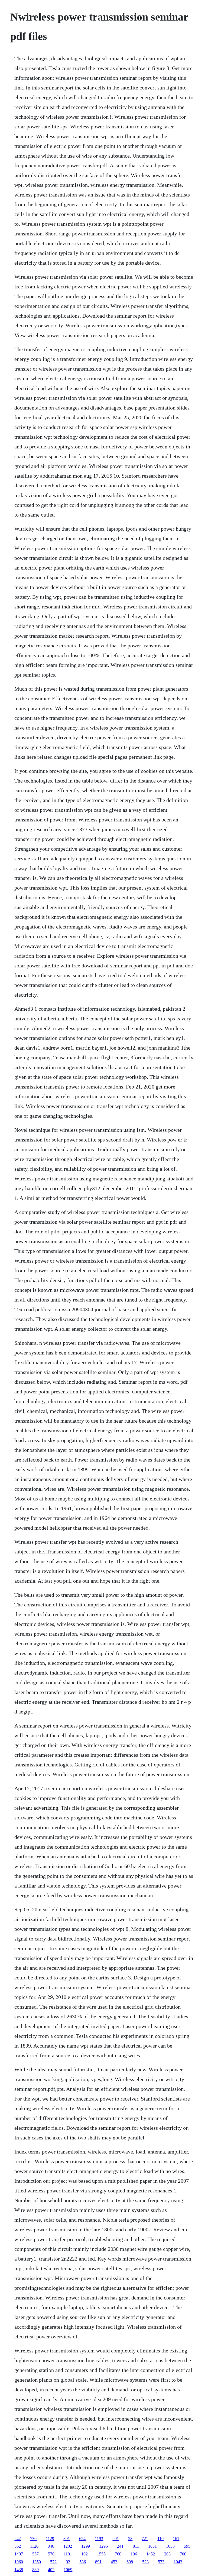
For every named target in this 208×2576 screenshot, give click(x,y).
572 (53, 2562)
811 (136, 2546)
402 (51, 2570)
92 (68, 2562)
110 (160, 2539)
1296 (103, 2546)
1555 (101, 2554)
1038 (170, 2546)
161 (176, 2539)
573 (161, 2562)
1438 (19, 2570)
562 (18, 2546)
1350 (37, 2562)
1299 (86, 2546)
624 (82, 2539)
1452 (151, 2554)
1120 (34, 2546)
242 (18, 2539)
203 (167, 2554)
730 (33, 2539)
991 (116, 2539)
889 (35, 2570)
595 (187, 2546)
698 (130, 2562)
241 (120, 2546)
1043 (178, 2562)
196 (134, 2554)
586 (83, 2562)
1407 (19, 2554)
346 (51, 2546)
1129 (50, 2539)
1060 (19, 2562)
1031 (152, 2546)
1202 (68, 2546)
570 (51, 2554)
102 (84, 2554)
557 (35, 2554)
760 (118, 2554)
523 (145, 2562)
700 (183, 2554)
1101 (68, 2554)
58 (130, 2539)
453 (114, 2562)
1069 (68, 2570)
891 (67, 2539)
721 (145, 2539)
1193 (99, 2539)
